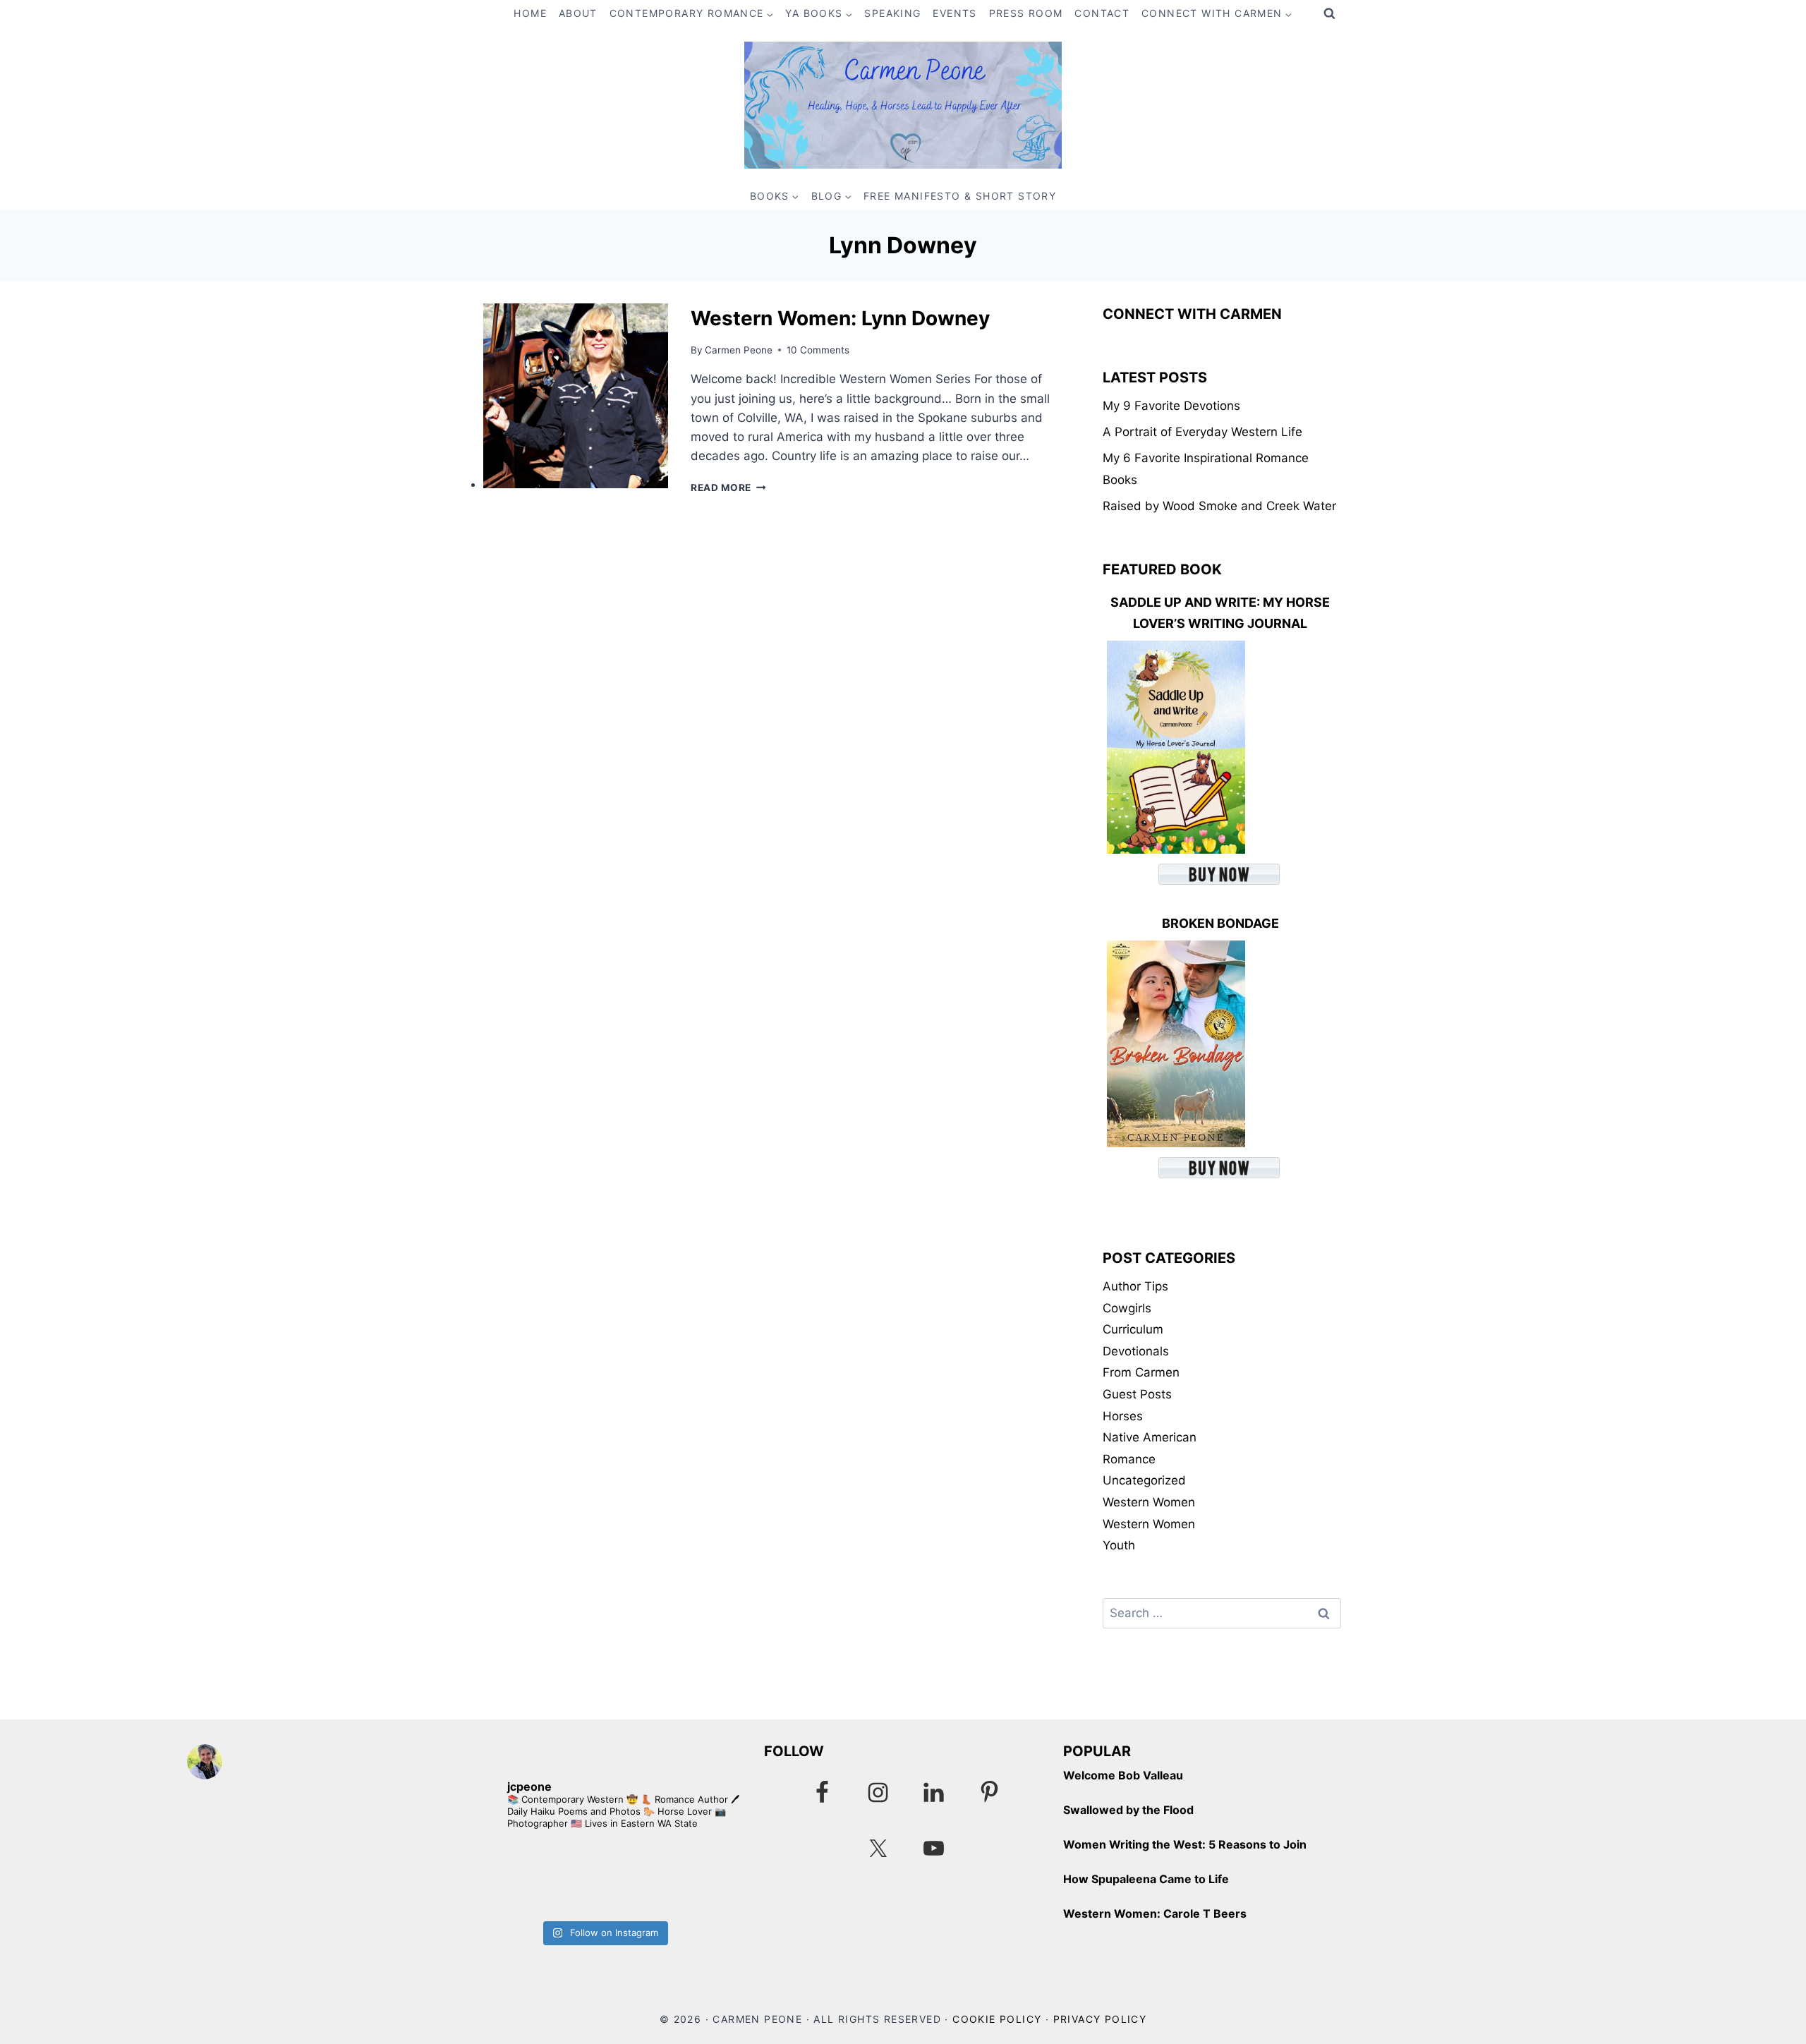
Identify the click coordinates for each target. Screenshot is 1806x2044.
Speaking (892, 13)
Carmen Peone (739, 350)
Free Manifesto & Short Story (960, 196)
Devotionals (1136, 1351)
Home (530, 13)
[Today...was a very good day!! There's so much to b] (673, 1879)
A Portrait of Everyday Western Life (1202, 432)
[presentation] (576, 396)
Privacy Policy (1100, 2019)
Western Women (1149, 1502)
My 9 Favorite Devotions (1171, 406)
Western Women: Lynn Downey (840, 318)
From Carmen (1141, 1372)
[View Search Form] (1329, 14)
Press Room (1026, 13)
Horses (1123, 1416)
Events (954, 13)
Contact (1102, 13)
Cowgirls (1127, 1308)
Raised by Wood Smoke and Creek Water (1219, 506)
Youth (1119, 1545)
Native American (1150, 1437)
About (578, 13)
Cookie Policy (997, 2019)
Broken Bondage (1220, 923)
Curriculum (1133, 1329)
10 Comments (818, 350)
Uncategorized (1144, 1480)
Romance (1129, 1459)
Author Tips (1135, 1286)
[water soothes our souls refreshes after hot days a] (534, 1879)
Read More (728, 488)
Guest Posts (1137, 1394)
